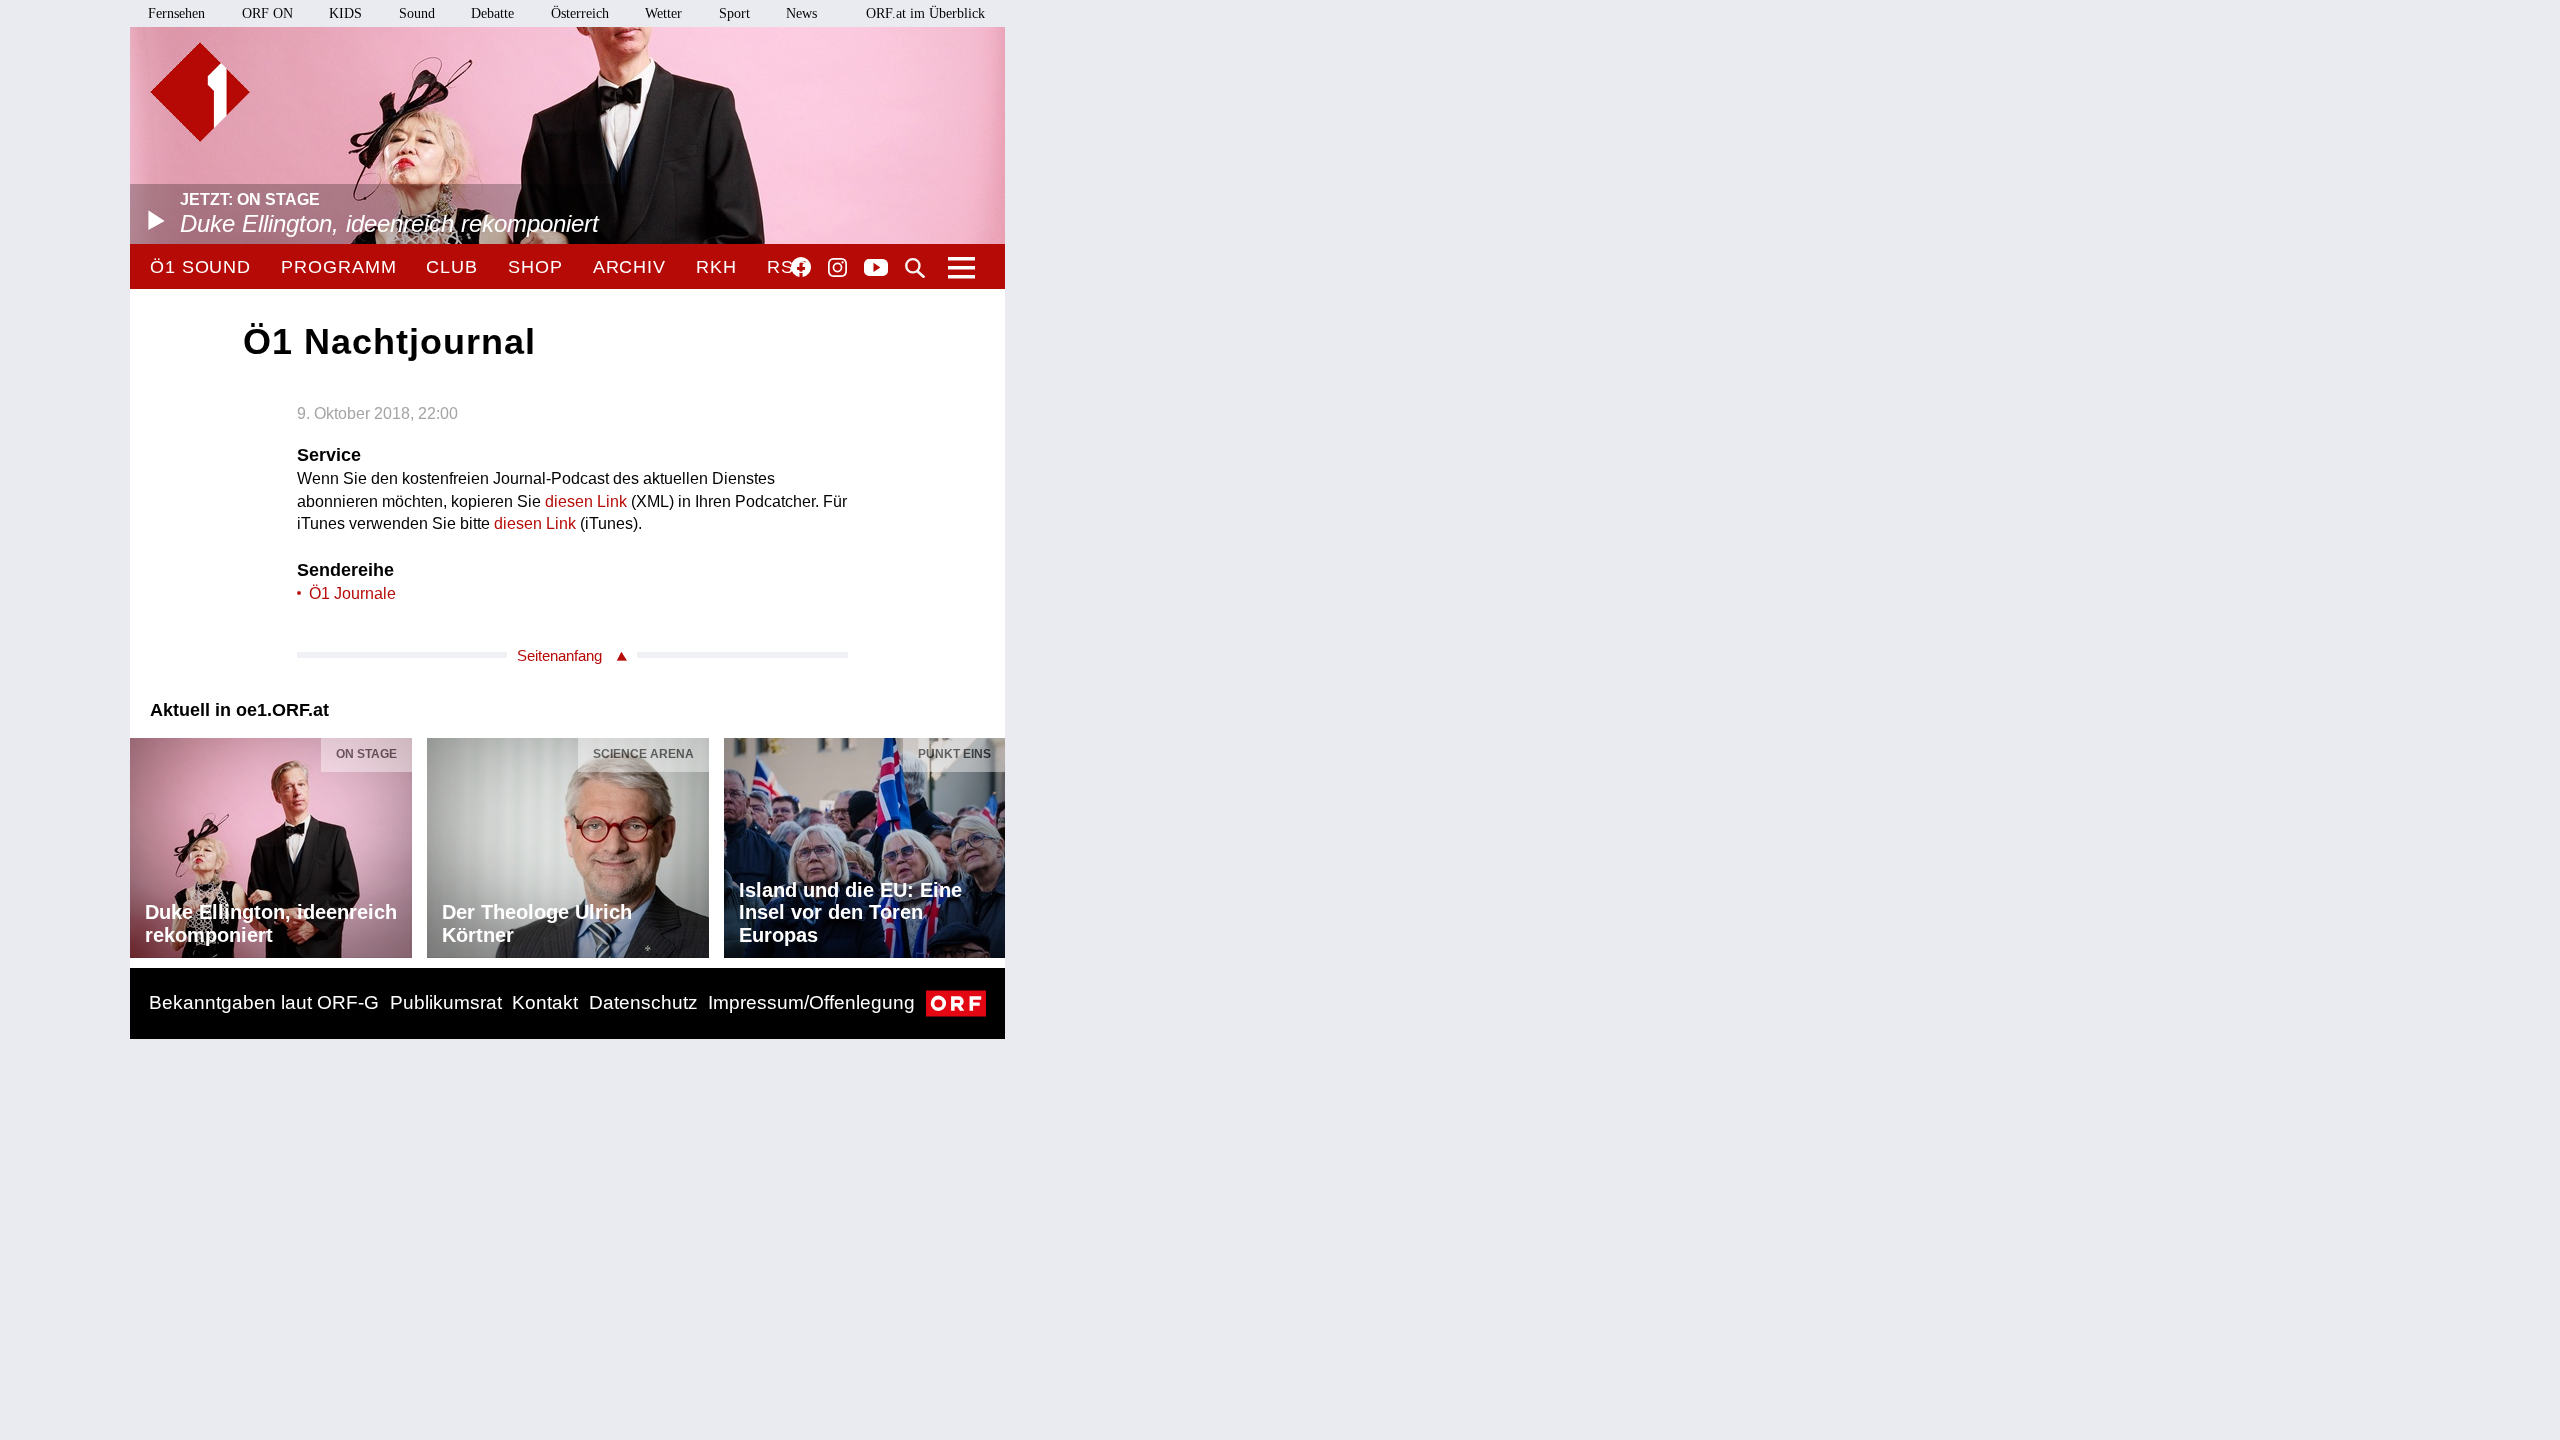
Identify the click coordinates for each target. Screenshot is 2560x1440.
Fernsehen (176, 13)
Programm (338, 267)
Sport (734, 13)
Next (989, 843)
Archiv (629, 267)
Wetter (663, 13)
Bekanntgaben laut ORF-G (264, 1002)
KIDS (345, 13)
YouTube (876, 269)
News (801, 13)
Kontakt (545, 1002)
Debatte (492, 13)
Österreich (580, 13)
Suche (915, 268)
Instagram (837, 268)
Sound (417, 13)
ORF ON (267, 13)
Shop (535, 267)
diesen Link (586, 501)
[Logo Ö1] (200, 92)
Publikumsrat (446, 1002)
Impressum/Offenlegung (811, 1002)
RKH (716, 267)
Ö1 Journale (352, 593)
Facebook (801, 267)
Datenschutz (643, 1002)
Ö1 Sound (200, 267)
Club (452, 267)
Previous (146, 843)
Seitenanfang (559, 655)
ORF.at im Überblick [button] (925, 13)
